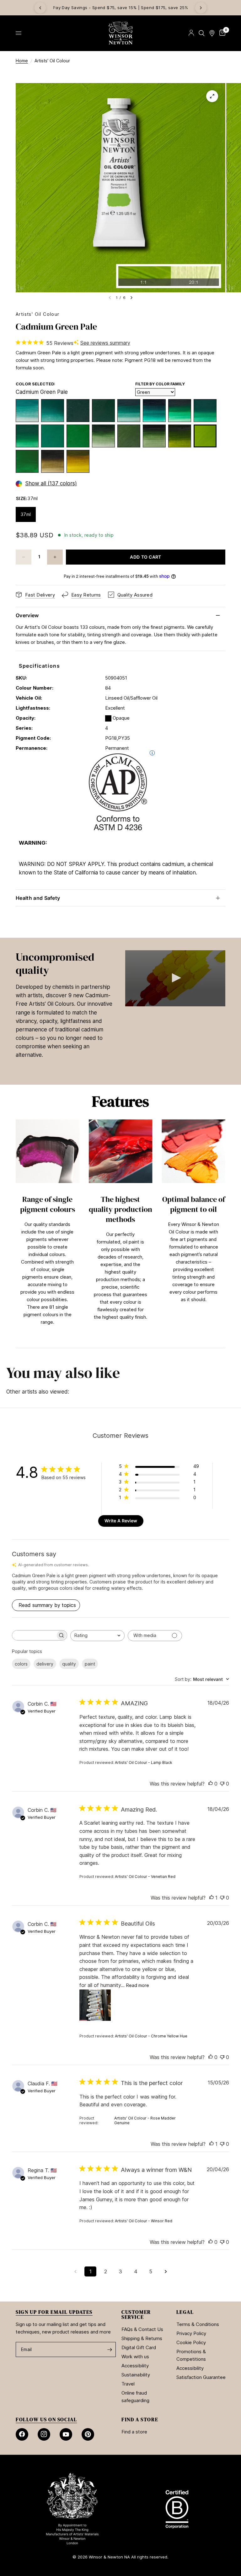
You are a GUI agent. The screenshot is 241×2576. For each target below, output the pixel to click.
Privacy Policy (191, 2333)
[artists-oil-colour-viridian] (129, 411)
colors (21, 1664)
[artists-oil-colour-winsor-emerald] (53, 436)
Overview (27, 615)
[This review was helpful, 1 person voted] (212, 1898)
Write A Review (121, 1521)
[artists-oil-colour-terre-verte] (103, 436)
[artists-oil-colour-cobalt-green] (27, 411)
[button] (175, 978)
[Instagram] (44, 2434)
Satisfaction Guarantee (201, 2377)
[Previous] (40, 8)
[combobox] (97, 1636)
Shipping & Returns (142, 2338)
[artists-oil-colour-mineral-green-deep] (53, 411)
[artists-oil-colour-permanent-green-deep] (205, 411)
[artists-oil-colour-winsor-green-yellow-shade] (180, 411)
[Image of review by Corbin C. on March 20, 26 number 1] (95, 2005)
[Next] (201, 8)
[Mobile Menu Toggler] (19, 33)
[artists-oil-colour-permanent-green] (27, 436)
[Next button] (225, 1230)
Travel (128, 2384)
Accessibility (135, 2366)
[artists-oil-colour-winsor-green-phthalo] (154, 411)
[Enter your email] (110, 2349)
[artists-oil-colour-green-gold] (78, 461)
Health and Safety (38, 898)
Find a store (134, 2432)
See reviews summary (105, 343)
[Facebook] (22, 2434)
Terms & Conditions (198, 2324)
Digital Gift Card (139, 2347)
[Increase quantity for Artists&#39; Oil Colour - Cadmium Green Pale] (55, 557)
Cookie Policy (191, 2342)
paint (90, 1664)
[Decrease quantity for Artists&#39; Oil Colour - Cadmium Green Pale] (24, 557)
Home (22, 61)
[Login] (191, 33)
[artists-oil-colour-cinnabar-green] (27, 461)
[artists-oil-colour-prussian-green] (154, 436)
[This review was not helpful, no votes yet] (222, 1784)
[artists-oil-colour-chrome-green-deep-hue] (103, 411)
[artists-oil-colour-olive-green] (53, 461)
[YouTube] (66, 2434)
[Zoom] (212, 96)
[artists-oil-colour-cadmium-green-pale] (205, 436)
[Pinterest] (88, 2434)
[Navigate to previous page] (75, 2271)
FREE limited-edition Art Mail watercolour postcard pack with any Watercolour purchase (121, 8)
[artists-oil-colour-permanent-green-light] (78, 436)
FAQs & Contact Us (142, 2329)
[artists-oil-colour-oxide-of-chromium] (129, 436)
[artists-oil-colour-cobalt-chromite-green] (78, 411)
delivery (45, 1664)
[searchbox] (34, 1635)
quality (69, 1664)
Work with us (135, 2357)
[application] (175, 978)
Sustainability (136, 2375)
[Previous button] (16, 1230)
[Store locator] (212, 33)
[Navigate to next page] (166, 2271)
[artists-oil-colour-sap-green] (180, 436)
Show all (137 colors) (51, 484)
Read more (138, 1985)
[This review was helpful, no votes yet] (211, 1784)
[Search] (202, 33)
